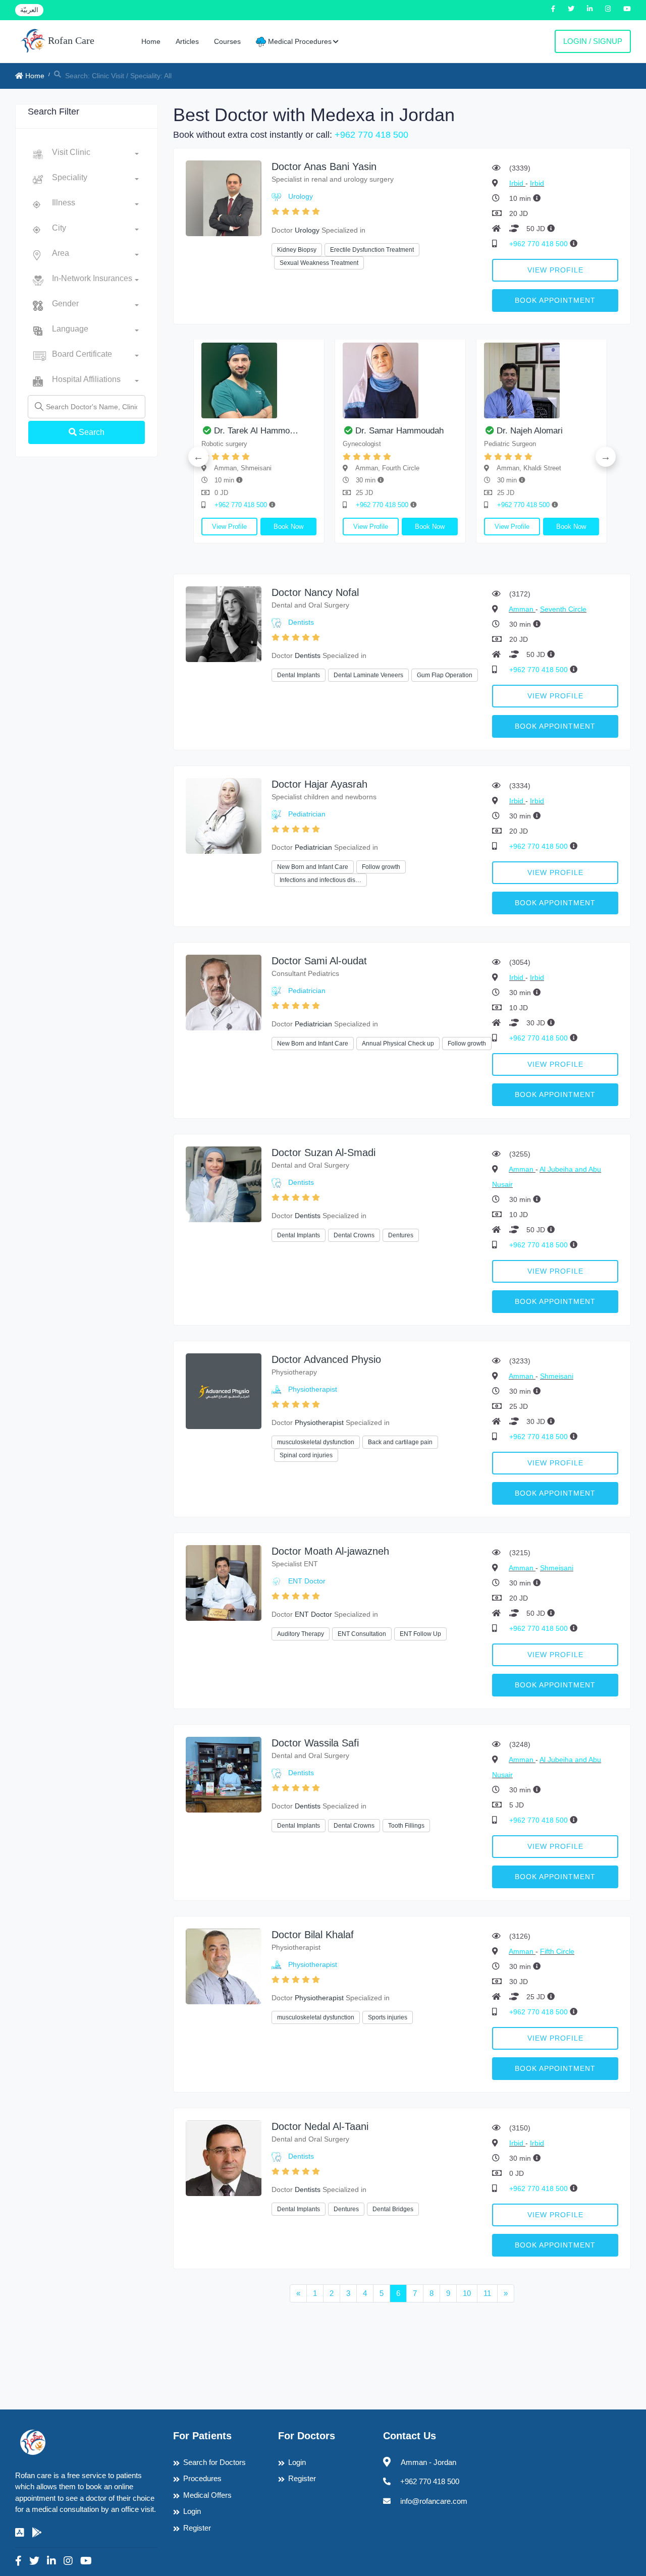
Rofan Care (70, 40)
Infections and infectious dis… (320, 880)
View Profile (555, 270)
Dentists (301, 622)
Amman (522, 609)
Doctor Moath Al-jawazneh (330, 1551)
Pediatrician (307, 814)
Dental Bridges (393, 2209)
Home (151, 41)
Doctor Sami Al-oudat (319, 961)
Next (606, 457)
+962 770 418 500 (371, 135)
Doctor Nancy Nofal (315, 592)
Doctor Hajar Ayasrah (319, 784)
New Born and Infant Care (313, 867)
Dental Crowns (354, 1235)
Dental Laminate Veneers (368, 675)
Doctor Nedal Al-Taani (320, 2126)
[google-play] (37, 2533)
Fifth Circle (557, 1951)
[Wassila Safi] (224, 1774)
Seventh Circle (563, 609)
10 (467, 2293)
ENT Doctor (307, 1581)
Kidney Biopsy (297, 250)
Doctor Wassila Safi (315, 1743)
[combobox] (95, 154)
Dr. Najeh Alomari (208, 431)
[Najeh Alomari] (220, 380)
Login (192, 2511)
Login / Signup (593, 41)
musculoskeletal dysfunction (316, 1442)
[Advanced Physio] (224, 1390)
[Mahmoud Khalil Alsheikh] (503, 380)
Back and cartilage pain (400, 1442)
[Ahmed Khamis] (361, 380)
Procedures (202, 2478)
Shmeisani (557, 1376)
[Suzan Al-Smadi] (224, 1184)
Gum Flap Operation (445, 675)
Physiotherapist (313, 1389)
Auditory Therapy (301, 1634)
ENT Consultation (362, 1634)
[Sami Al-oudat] (224, 992)
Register (197, 2528)
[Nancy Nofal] (224, 623)
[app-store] (20, 2533)
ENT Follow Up (420, 1634)
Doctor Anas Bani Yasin (324, 167)
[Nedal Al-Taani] (224, 2157)
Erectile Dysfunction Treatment (372, 250)
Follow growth (381, 867)
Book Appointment (555, 300)
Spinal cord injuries (306, 1455)
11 (487, 2293)
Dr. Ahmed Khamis (352, 431)
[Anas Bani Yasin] (224, 198)
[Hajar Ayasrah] (224, 815)
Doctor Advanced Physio (326, 1359)
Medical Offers (207, 2495)
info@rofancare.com (434, 2501)
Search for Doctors (214, 2462)
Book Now (250, 527)
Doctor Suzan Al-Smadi (324, 1153)
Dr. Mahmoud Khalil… (499, 431)
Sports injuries (388, 2017)
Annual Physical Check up (398, 1044)
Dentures (401, 1235)
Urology (301, 196)
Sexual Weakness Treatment (319, 263)
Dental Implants (299, 675)
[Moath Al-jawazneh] (224, 1582)
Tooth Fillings (406, 1826)
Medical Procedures (299, 41)
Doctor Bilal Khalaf (313, 1935)
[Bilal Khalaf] (224, 1966)
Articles (187, 41)
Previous (198, 457)
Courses (227, 41)
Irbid (517, 183)
